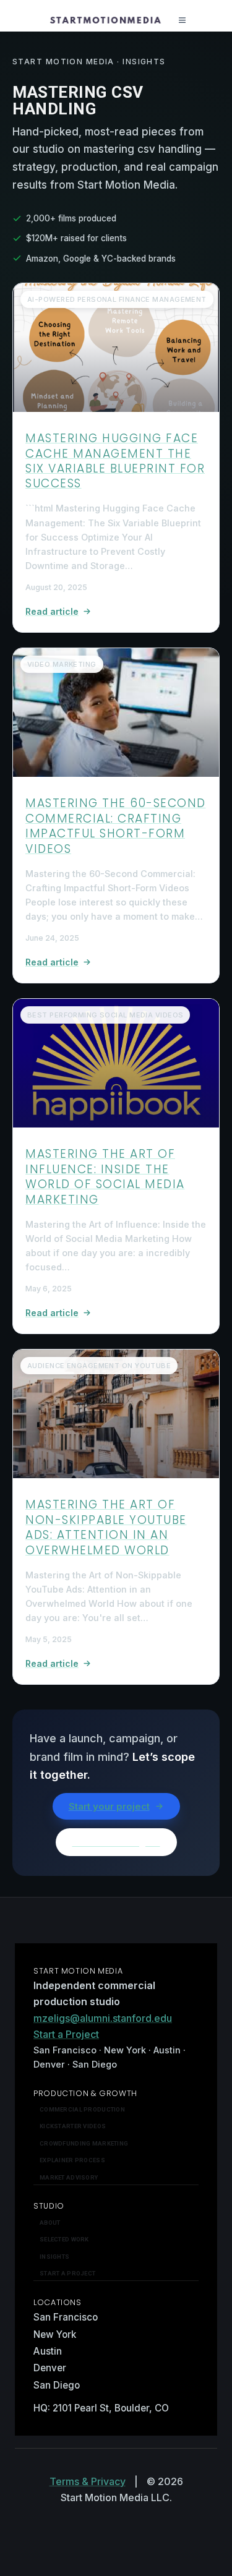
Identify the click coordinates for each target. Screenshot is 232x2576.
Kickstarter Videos (73, 2126)
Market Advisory (69, 2177)
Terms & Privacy (88, 2481)
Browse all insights (116, 1842)
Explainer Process (72, 2160)
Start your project (109, 1806)
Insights (54, 2257)
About (50, 2223)
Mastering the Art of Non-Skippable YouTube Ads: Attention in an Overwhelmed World (106, 1527)
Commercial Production (82, 2109)
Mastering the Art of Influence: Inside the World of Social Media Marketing (105, 1176)
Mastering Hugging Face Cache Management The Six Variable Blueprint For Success (115, 461)
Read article (52, 611)
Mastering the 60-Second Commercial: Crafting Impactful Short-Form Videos (116, 826)
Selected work (64, 2239)
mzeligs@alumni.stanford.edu (103, 2018)
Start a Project (66, 2034)
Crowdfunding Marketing (84, 2143)
